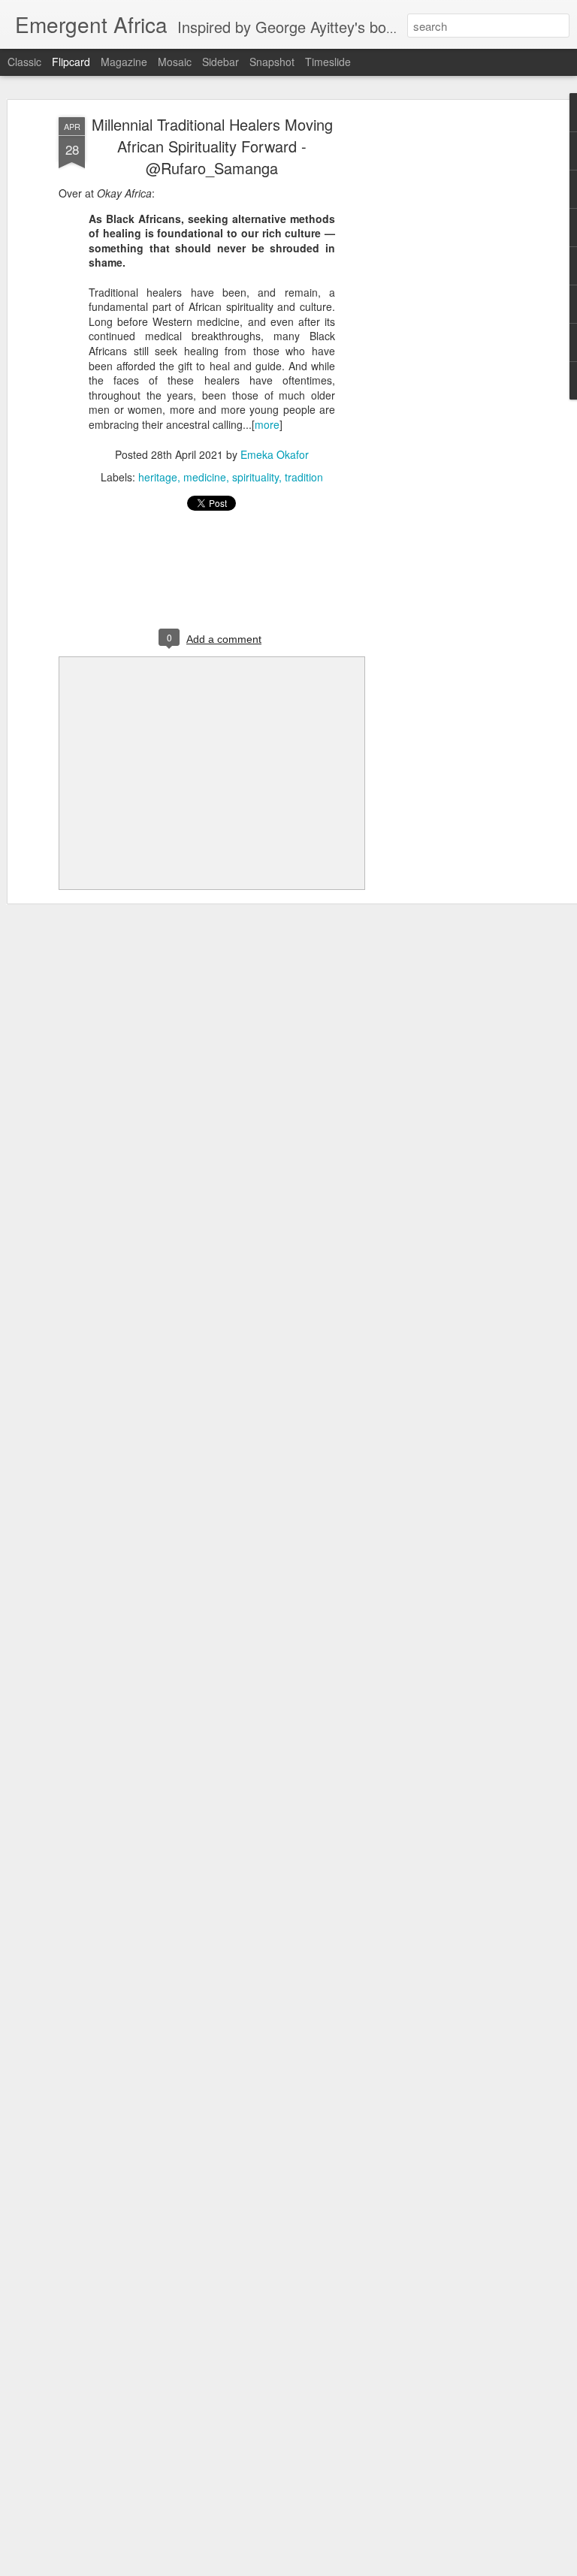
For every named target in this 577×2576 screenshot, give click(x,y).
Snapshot (272, 62)
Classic (24, 62)
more (267, 424)
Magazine (124, 62)
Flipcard (71, 62)
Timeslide (328, 62)
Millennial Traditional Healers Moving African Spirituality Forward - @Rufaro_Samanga (212, 146)
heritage (158, 477)
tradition (304, 477)
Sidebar (221, 62)
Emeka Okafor (275, 454)
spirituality (255, 477)
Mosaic (175, 62)
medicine (205, 477)
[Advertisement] (448, 354)
